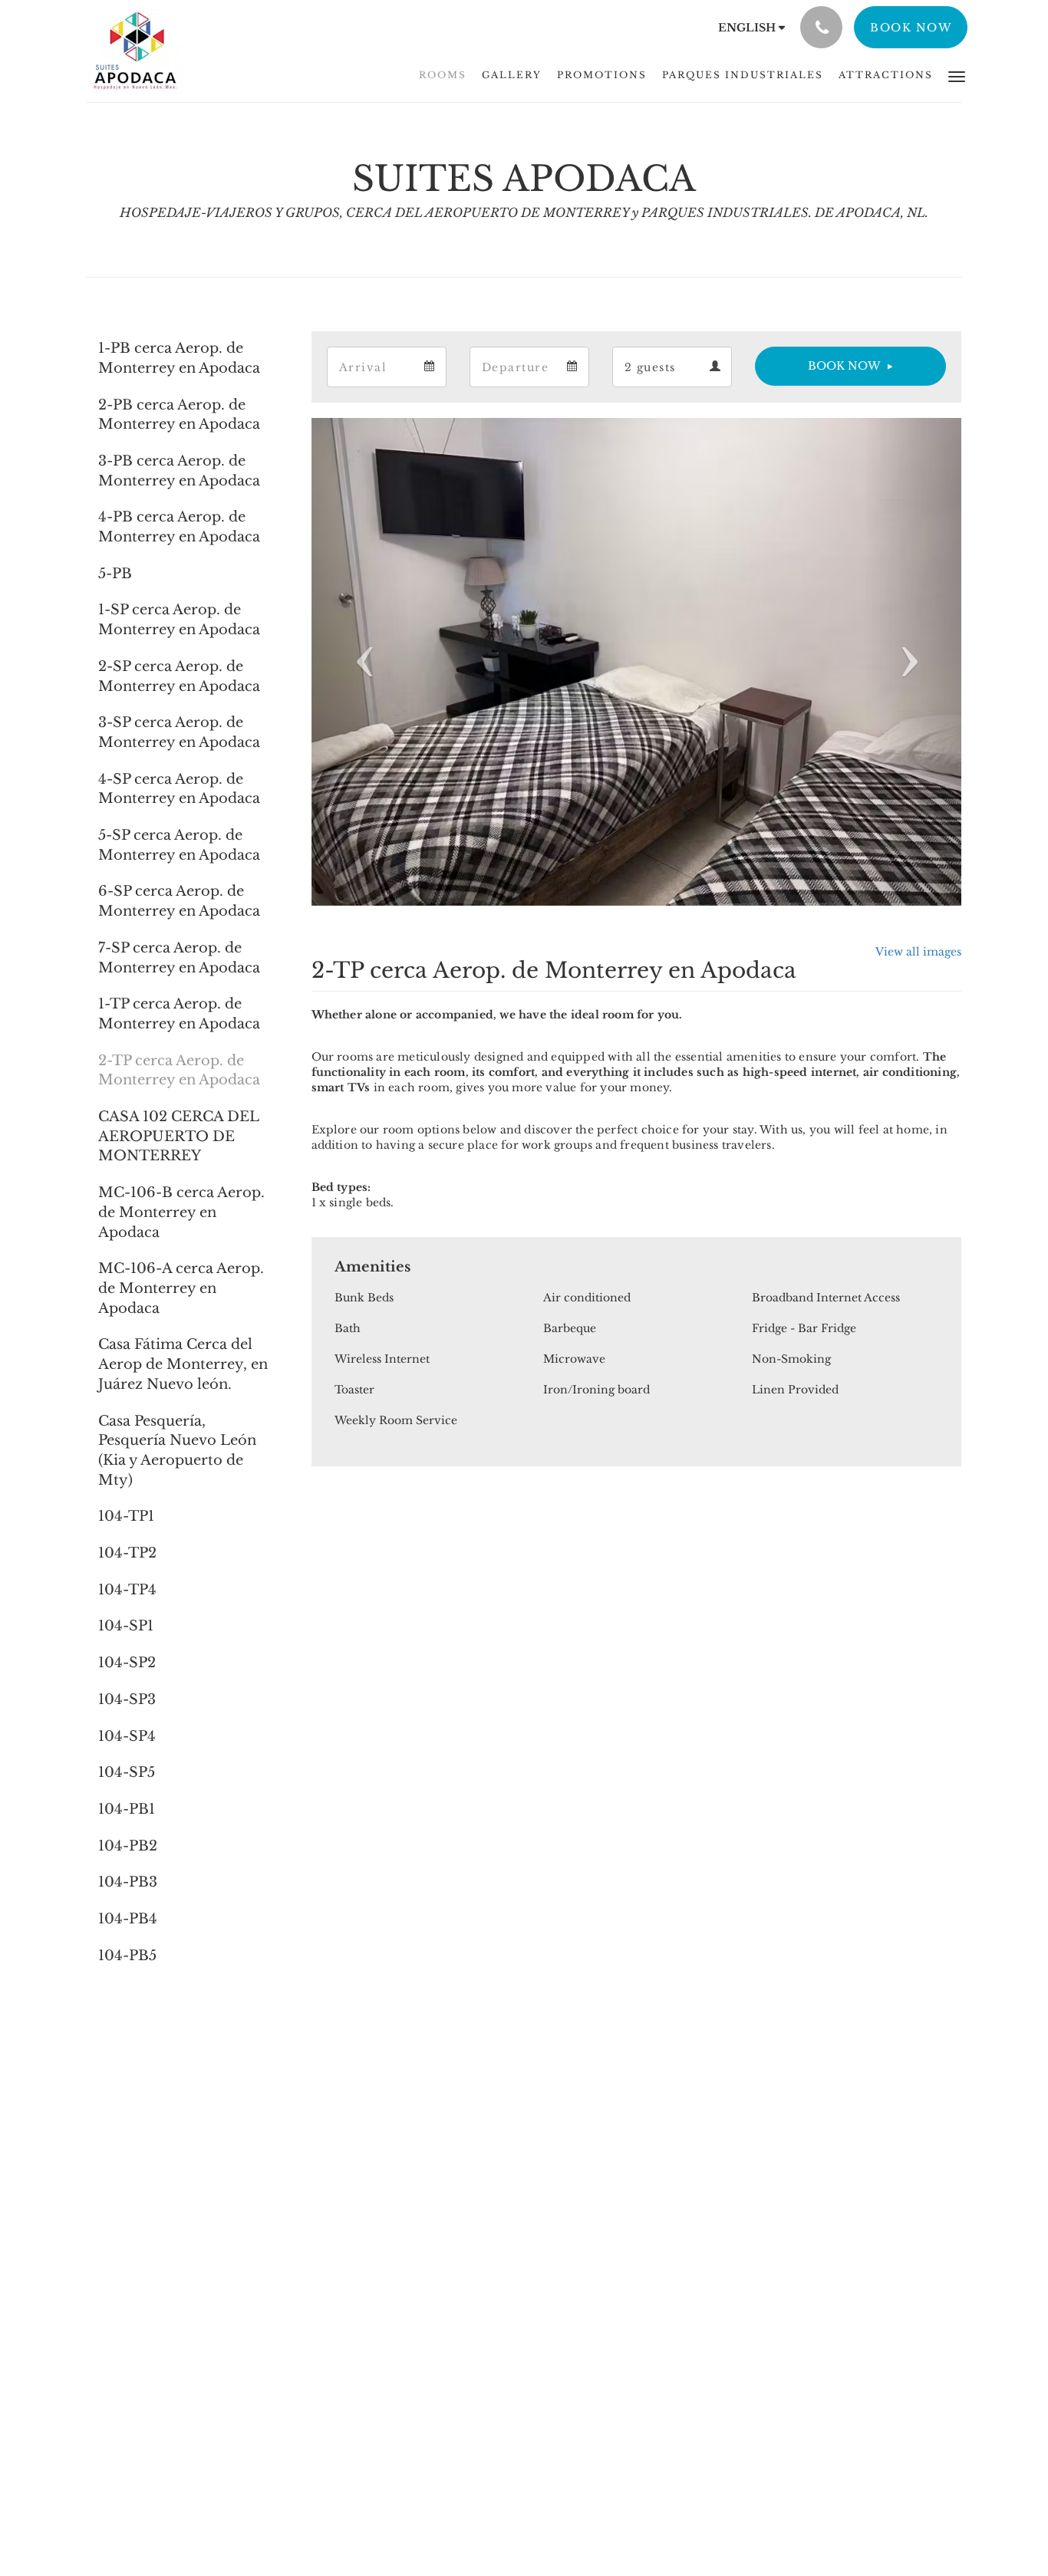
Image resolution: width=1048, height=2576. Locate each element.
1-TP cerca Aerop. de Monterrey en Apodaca (179, 1014)
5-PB (115, 574)
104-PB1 (127, 1809)
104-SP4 (127, 1736)
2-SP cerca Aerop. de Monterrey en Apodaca (179, 676)
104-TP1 (126, 1516)
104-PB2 (128, 1846)
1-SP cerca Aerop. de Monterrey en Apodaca (179, 620)
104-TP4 (127, 1590)
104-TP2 (127, 1553)
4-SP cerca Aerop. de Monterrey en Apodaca (179, 789)
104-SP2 (127, 1663)
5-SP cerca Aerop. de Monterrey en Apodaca (179, 845)
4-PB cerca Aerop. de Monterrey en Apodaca (179, 527)
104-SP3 (127, 1699)
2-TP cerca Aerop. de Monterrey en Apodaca (179, 1071)
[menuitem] (443, 75)
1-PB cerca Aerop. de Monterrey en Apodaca (179, 358)
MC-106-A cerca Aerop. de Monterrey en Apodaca (181, 1288)
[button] (957, 76)
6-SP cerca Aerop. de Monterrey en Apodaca (179, 901)
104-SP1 (126, 1626)
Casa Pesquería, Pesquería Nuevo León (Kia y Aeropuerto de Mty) (177, 1451)
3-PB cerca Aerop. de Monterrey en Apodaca (179, 471)
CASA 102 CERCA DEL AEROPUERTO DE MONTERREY (179, 1136)
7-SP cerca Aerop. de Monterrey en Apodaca (179, 958)
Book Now (844, 366)
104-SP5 (127, 1772)
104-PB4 (128, 1919)
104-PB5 (127, 1956)
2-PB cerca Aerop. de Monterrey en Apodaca (179, 415)
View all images (918, 952)
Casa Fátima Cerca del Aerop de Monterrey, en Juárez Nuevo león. (183, 1364)
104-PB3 (128, 1882)
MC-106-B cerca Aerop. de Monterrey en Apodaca (181, 1212)
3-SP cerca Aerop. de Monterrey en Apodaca (179, 732)
